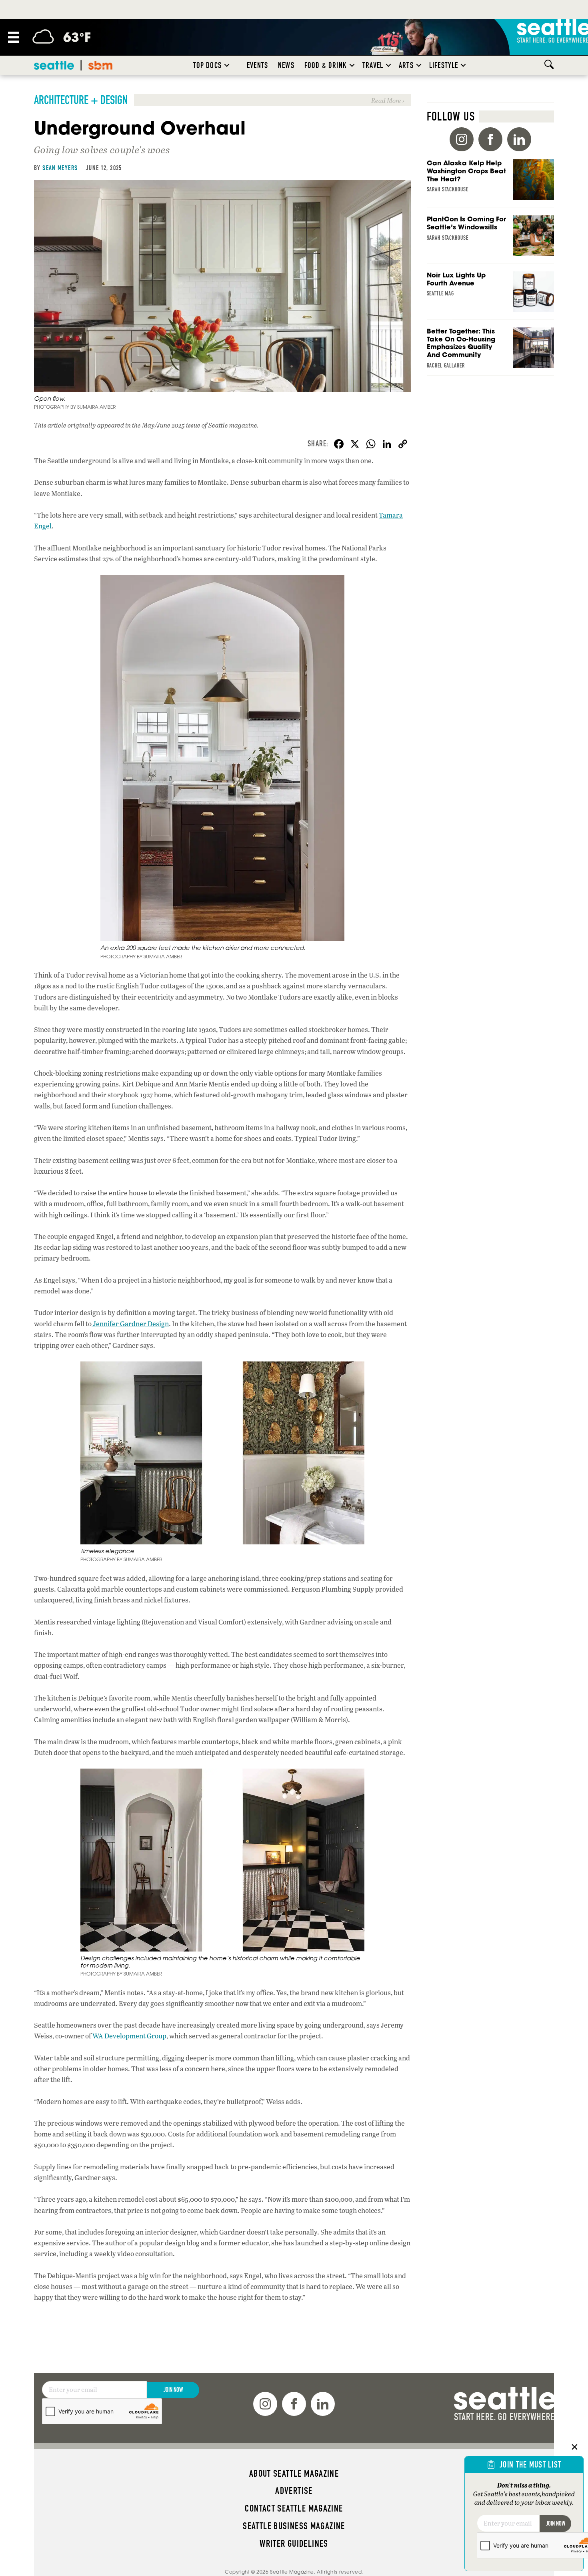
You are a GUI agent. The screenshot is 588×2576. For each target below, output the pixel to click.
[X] (355, 445)
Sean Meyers (60, 168)
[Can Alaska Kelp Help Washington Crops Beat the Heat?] (491, 183)
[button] (227, 65)
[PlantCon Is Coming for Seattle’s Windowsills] (491, 239)
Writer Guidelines (294, 2544)
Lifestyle (444, 65)
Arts (406, 65)
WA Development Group (129, 2036)
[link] (222, 100)
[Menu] (14, 37)
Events (257, 65)
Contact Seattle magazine (294, 2508)
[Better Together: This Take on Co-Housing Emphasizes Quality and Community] (491, 351)
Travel (373, 65)
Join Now (173, 2390)
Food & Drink (326, 65)
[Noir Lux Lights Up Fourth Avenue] (491, 295)
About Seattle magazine (294, 2474)
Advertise (294, 2491)
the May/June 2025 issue (166, 425)
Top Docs (207, 65)
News (286, 65)
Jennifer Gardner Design (130, 1324)
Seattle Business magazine (294, 2526)
